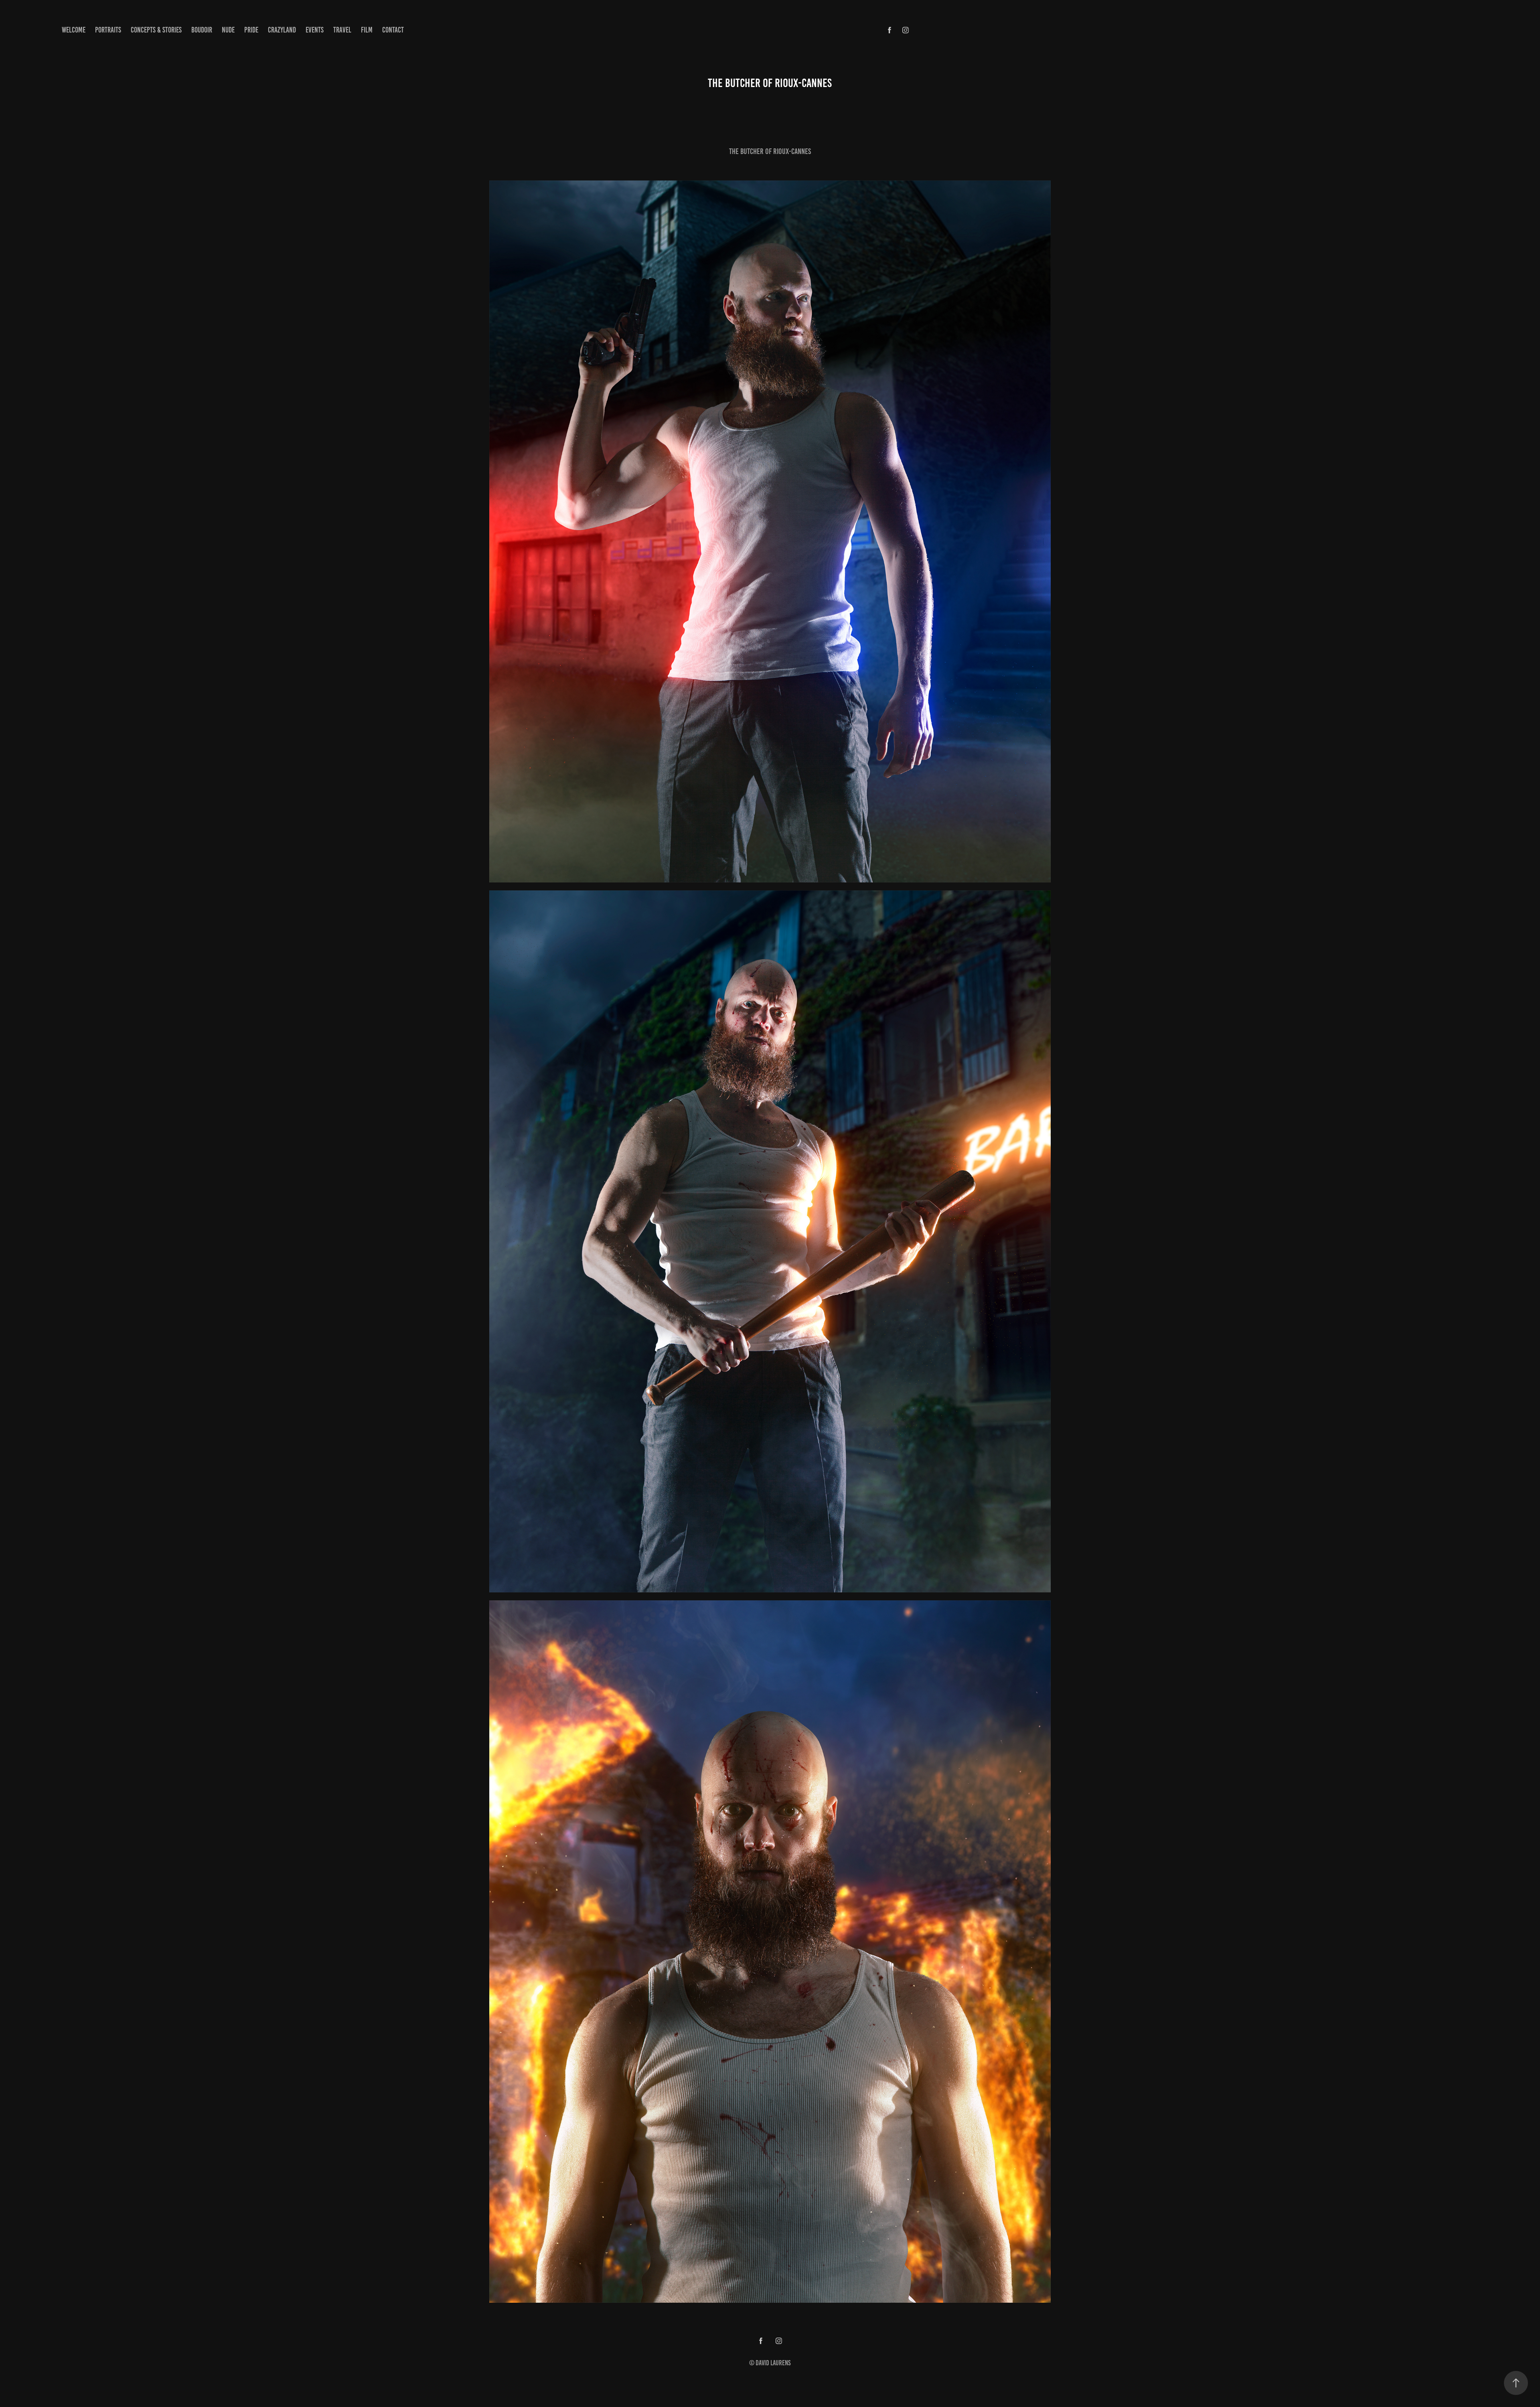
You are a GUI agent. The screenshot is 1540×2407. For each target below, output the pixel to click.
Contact (393, 30)
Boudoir (202, 30)
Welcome (74, 30)
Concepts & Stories (156, 30)
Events (315, 30)
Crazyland (282, 30)
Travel (342, 30)
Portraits (108, 30)
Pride (251, 30)
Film (367, 30)
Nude (228, 30)
